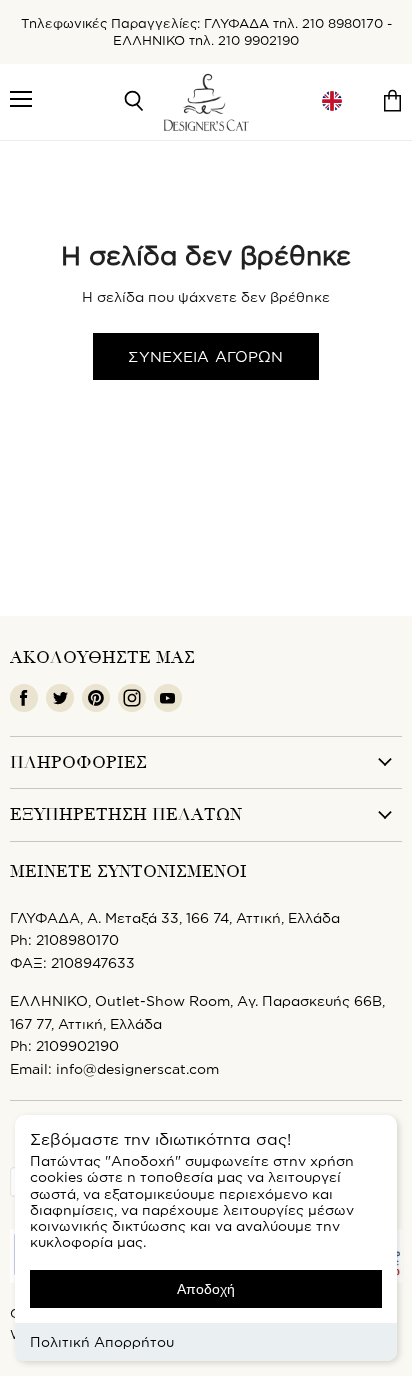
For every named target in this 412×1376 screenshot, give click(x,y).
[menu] (332, 101)
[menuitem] (332, 101)
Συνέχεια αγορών (205, 356)
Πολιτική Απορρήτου (102, 1341)
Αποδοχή (206, 1289)
